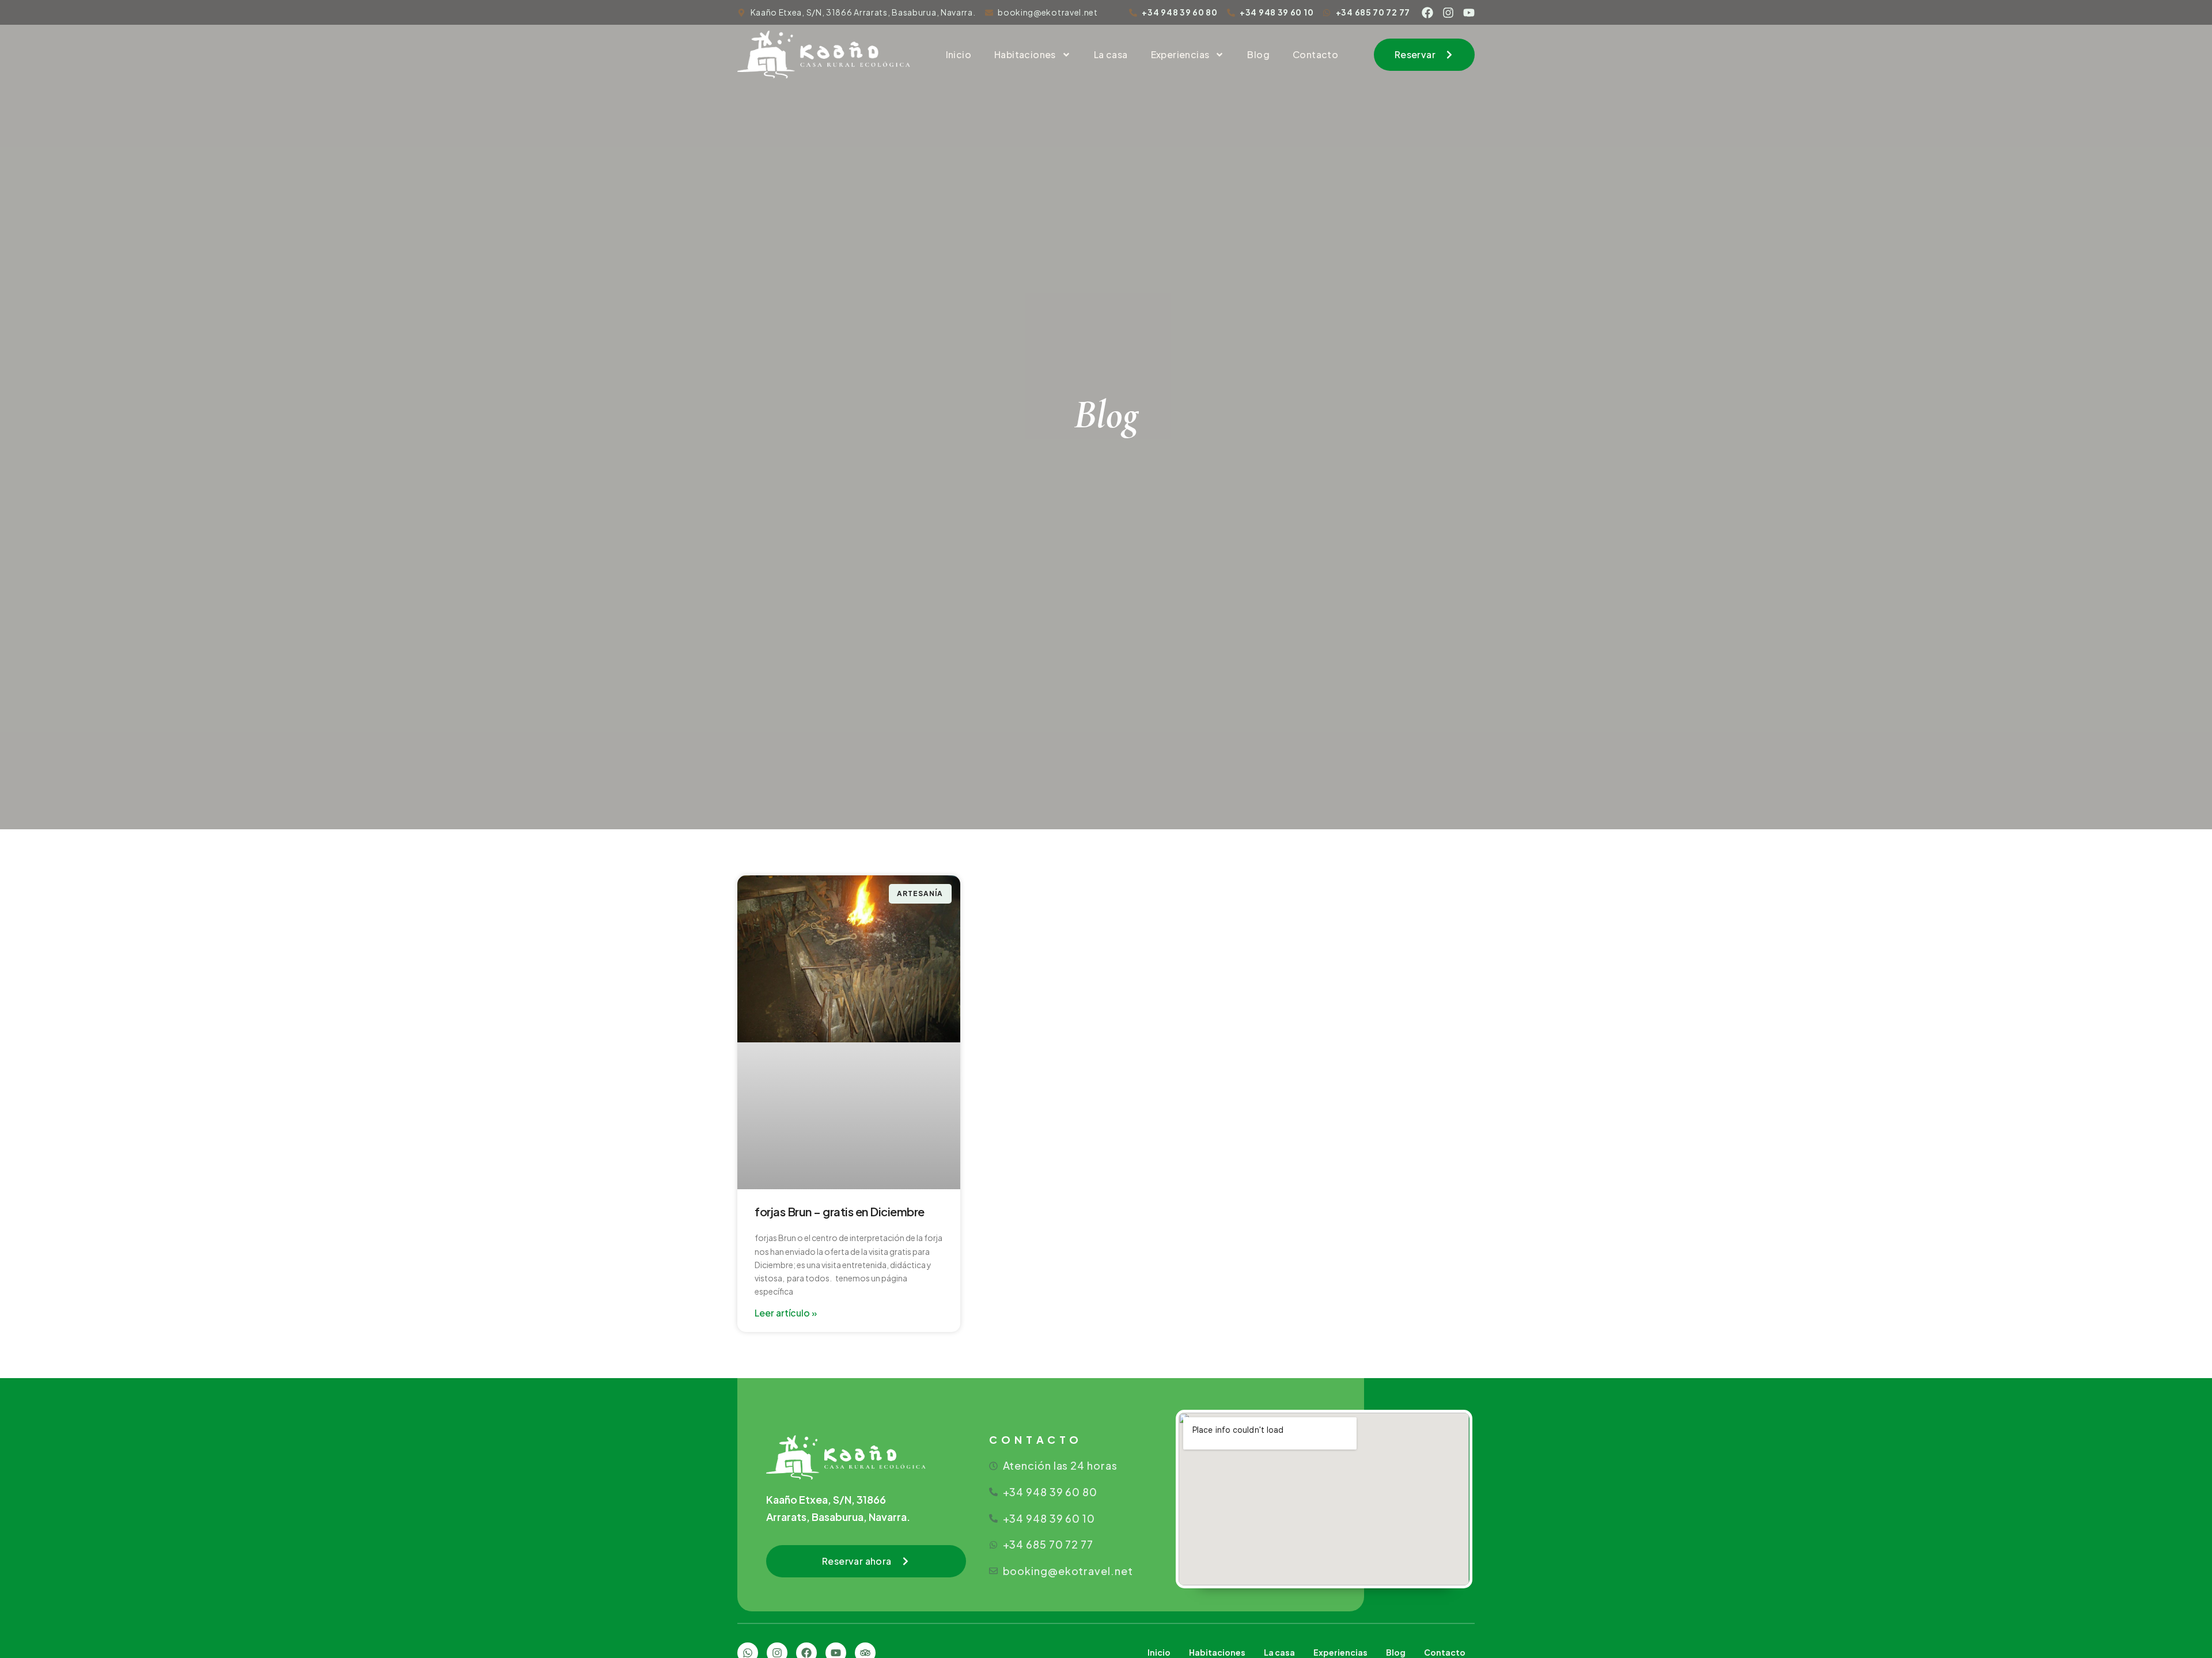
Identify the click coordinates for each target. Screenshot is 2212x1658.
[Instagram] (1448, 13)
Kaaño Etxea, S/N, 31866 (826, 1499)
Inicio (959, 54)
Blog (1258, 54)
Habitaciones (1025, 54)
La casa (1111, 54)
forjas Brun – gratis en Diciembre (840, 1211)
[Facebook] (1427, 13)
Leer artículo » (786, 1313)
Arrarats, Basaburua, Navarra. (838, 1517)
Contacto (1315, 54)
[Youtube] (1469, 13)
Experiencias (1180, 54)
